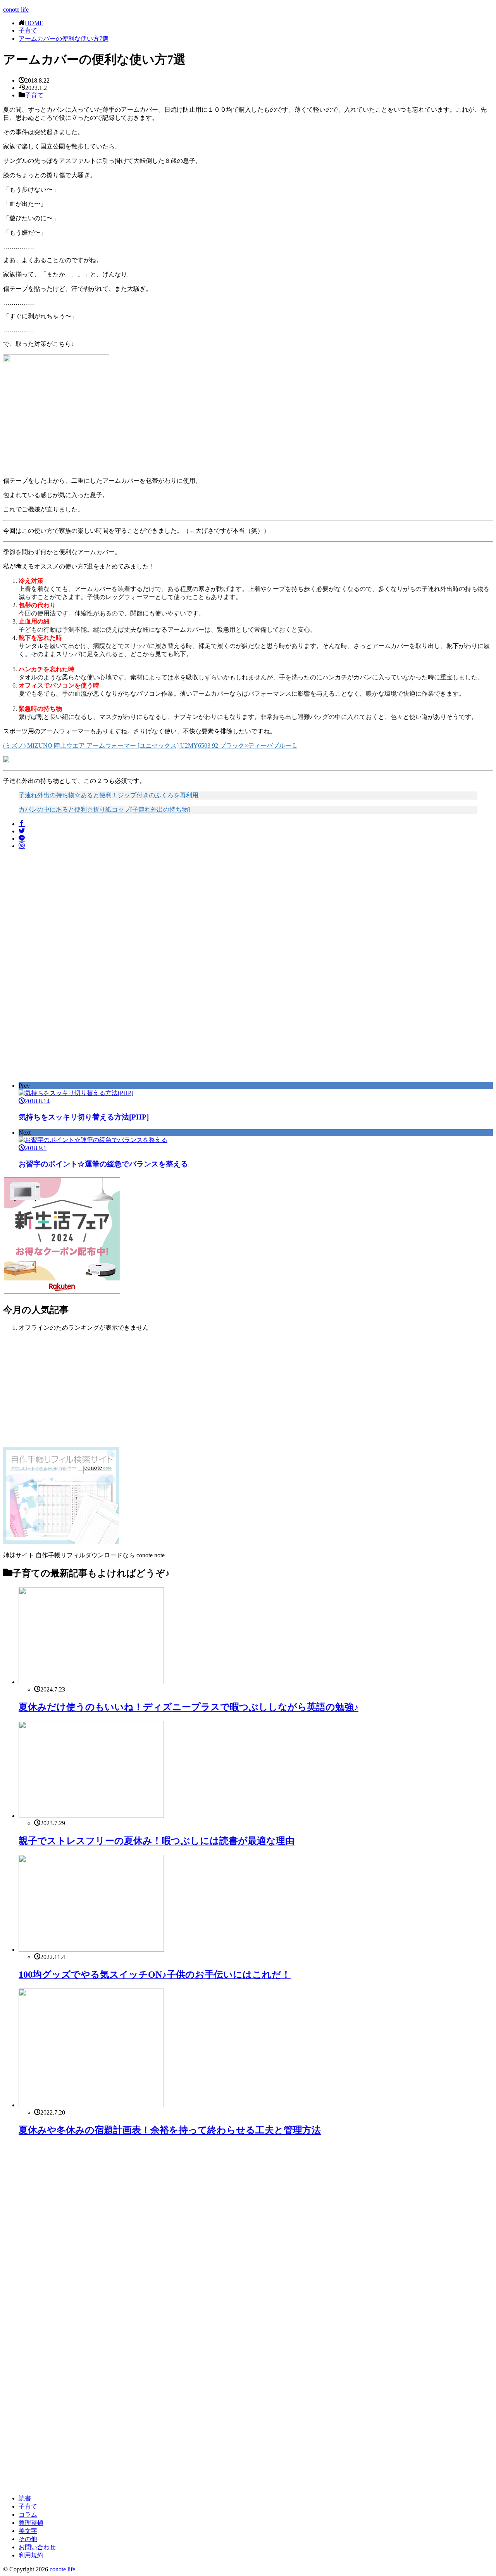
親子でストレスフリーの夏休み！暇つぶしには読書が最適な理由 (157, 1841)
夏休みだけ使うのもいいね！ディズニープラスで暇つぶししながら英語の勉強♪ (189, 1707)
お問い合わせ (37, 2547)
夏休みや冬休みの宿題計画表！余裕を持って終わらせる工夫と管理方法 (170, 2130)
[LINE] (22, 839)
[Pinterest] (22, 846)
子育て (28, 30)
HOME (34, 23)
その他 (28, 2539)
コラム (28, 2515)
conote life (16, 10)
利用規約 (31, 2555)
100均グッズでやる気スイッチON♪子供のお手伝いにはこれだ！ (155, 1975)
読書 (25, 2498)
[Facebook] (22, 824)
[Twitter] (22, 831)
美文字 (28, 2531)
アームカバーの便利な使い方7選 (64, 39)
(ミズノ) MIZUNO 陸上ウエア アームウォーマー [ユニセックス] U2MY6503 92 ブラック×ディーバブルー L (150, 746)
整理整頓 (31, 2523)
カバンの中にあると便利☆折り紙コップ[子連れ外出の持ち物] (104, 809)
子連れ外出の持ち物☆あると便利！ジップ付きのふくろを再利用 (108, 795)
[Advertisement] (68, 910)
